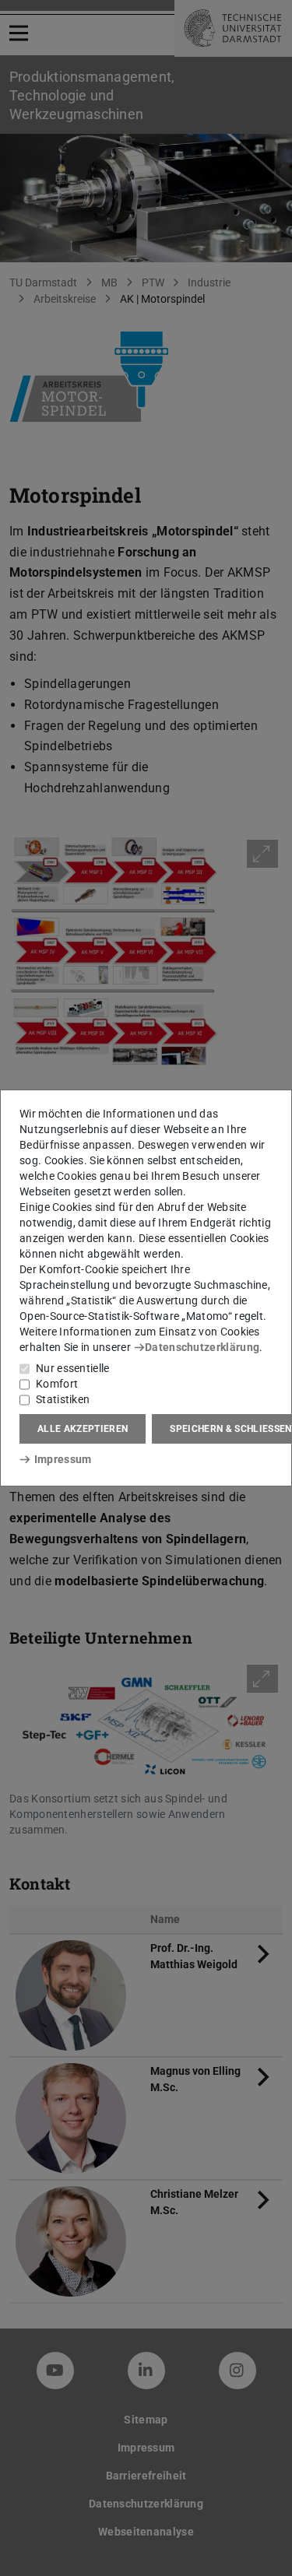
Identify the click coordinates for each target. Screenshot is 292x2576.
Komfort (57, 1384)
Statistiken (63, 1399)
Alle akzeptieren (83, 1429)
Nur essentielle (73, 1368)
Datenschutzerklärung (202, 1347)
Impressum (63, 1459)
